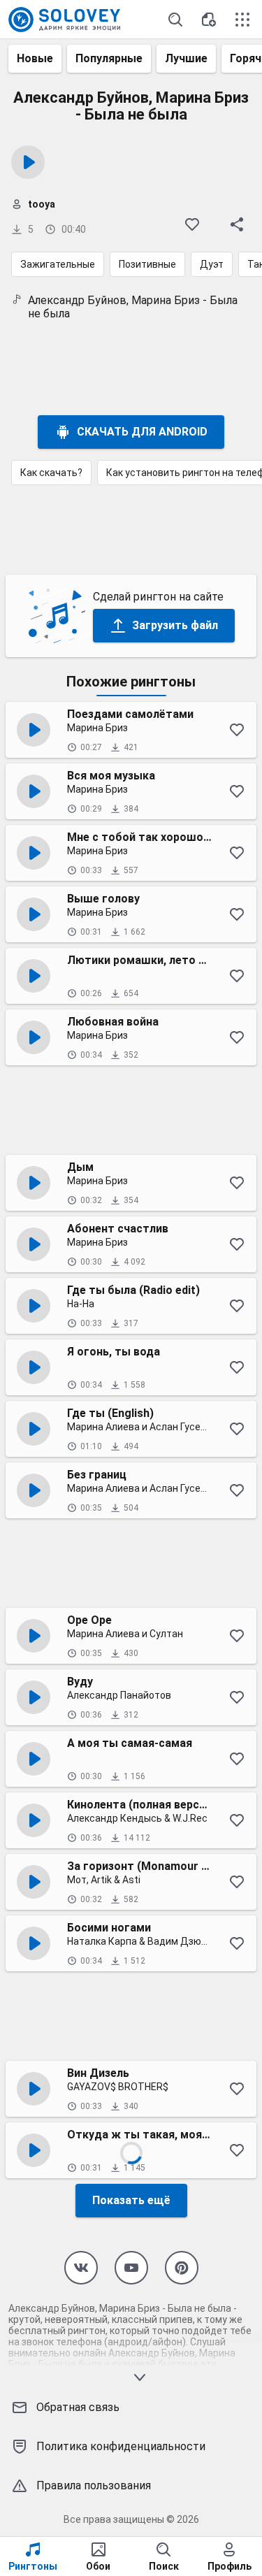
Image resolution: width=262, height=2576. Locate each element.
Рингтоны (33, 2566)
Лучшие (186, 58)
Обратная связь (78, 2407)
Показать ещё (131, 2200)
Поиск (164, 2566)
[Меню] (242, 20)
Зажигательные (58, 264)
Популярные (109, 58)
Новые (35, 58)
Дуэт (212, 264)
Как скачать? (51, 473)
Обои (98, 2566)
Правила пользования (94, 2485)
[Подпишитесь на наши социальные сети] (81, 2268)
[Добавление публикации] (209, 20)
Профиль (230, 2566)
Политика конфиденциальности (121, 2446)
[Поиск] (175, 20)
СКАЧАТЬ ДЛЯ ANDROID (142, 432)
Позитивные (147, 264)
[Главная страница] (64, 20)
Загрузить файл (175, 625)
